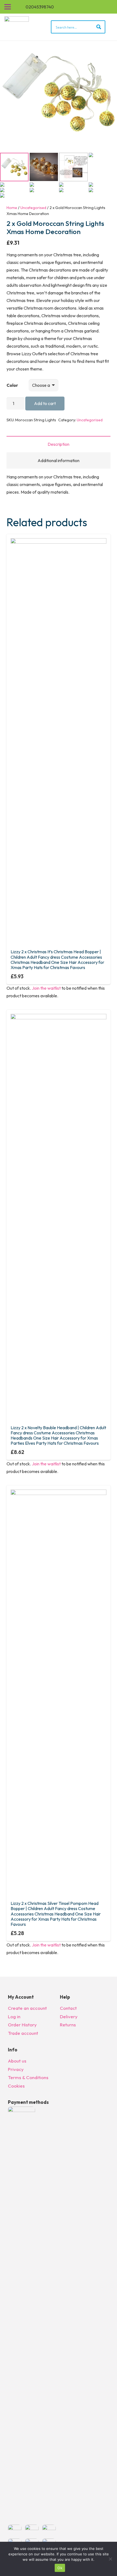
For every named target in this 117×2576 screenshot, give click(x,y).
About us (17, 2061)
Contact (68, 2008)
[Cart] (110, 7)
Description (59, 444)
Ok (60, 2568)
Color (12, 385)
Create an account (27, 2008)
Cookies (16, 2086)
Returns (68, 2025)
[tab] (59, 444)
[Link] (103, 7)
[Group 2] (17, 27)
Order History (22, 2025)
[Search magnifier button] (99, 27)
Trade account (23, 2033)
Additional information (59, 460)
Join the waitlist (46, 988)
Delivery (69, 2016)
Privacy (16, 2069)
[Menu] (8, 7)
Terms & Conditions (28, 2077)
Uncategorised (33, 208)
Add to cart (45, 403)
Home (12, 208)
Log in (14, 2016)
